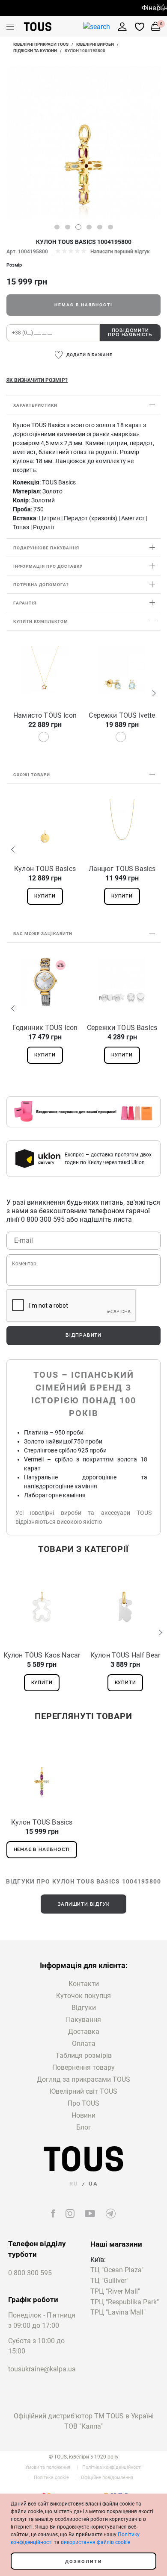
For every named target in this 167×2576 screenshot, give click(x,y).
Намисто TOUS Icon (45, 715)
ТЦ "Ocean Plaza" (117, 2270)
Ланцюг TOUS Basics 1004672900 (122, 869)
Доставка (84, 2032)
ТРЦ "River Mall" (115, 2292)
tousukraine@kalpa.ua (42, 2369)
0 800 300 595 (30, 2273)
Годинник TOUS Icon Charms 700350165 (45, 1028)
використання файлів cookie (95, 2542)
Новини (83, 2115)
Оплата (84, 2043)
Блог (84, 2127)
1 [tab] (57, 227)
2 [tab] (68, 227)
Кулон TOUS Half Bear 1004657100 (125, 1655)
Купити (45, 896)
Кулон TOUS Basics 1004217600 (45, 869)
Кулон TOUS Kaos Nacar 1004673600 (42, 1655)
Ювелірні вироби (95, 44)
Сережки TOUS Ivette (122, 715)
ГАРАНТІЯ (25, 603)
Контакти (84, 1984)
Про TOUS (83, 2103)
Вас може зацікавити (43, 934)
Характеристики (35, 405)
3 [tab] (78, 227)
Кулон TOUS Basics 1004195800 (42, 1822)
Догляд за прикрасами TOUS (83, 2079)
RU (74, 2184)
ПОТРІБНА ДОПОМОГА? (41, 585)
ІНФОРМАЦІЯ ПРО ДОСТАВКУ (48, 566)
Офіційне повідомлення (107, 2478)
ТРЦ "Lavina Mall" (118, 2313)
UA (93, 2184)
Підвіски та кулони (35, 51)
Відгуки (84, 2008)
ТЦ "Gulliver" (109, 2281)
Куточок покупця (83, 1996)
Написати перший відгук (120, 252)
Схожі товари (32, 775)
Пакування (83, 2020)
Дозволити (84, 2562)
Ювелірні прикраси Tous (41, 44)
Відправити (83, 1335)
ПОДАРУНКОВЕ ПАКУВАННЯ (46, 548)
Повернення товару (83, 2067)
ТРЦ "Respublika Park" (125, 2302)
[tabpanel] (83, 143)
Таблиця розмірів (84, 2055)
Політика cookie (51, 2478)
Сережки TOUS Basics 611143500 (122, 1028)
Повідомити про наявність (130, 333)
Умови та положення (48, 2467)
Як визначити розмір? (37, 380)
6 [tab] (110, 227)
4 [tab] (89, 227)
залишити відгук (84, 1904)
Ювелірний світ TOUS (83, 2091)
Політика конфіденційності (112, 2467)
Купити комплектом (41, 621)
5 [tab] (100, 227)
